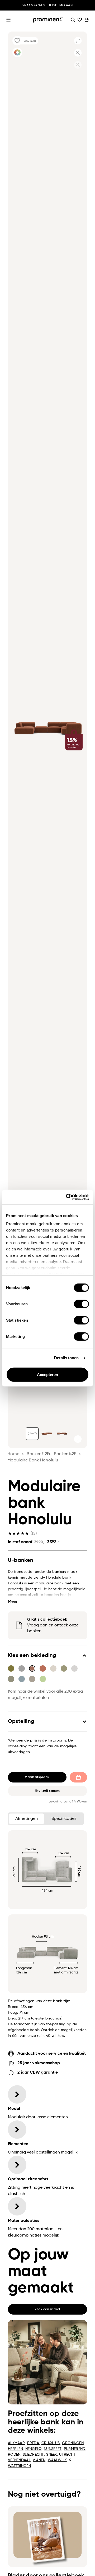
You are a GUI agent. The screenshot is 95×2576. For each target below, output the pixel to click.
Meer (13, 1602)
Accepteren (48, 1374)
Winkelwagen (87, 20)
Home (13, 1454)
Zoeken (73, 20)
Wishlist (80, 20)
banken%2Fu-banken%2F (51, 1454)
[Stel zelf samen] (17, 52)
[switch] (81, 1304)
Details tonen (66, 1358)
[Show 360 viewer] (32, 1434)
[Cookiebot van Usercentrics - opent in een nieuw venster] (67, 1197)
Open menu (8, 20)
